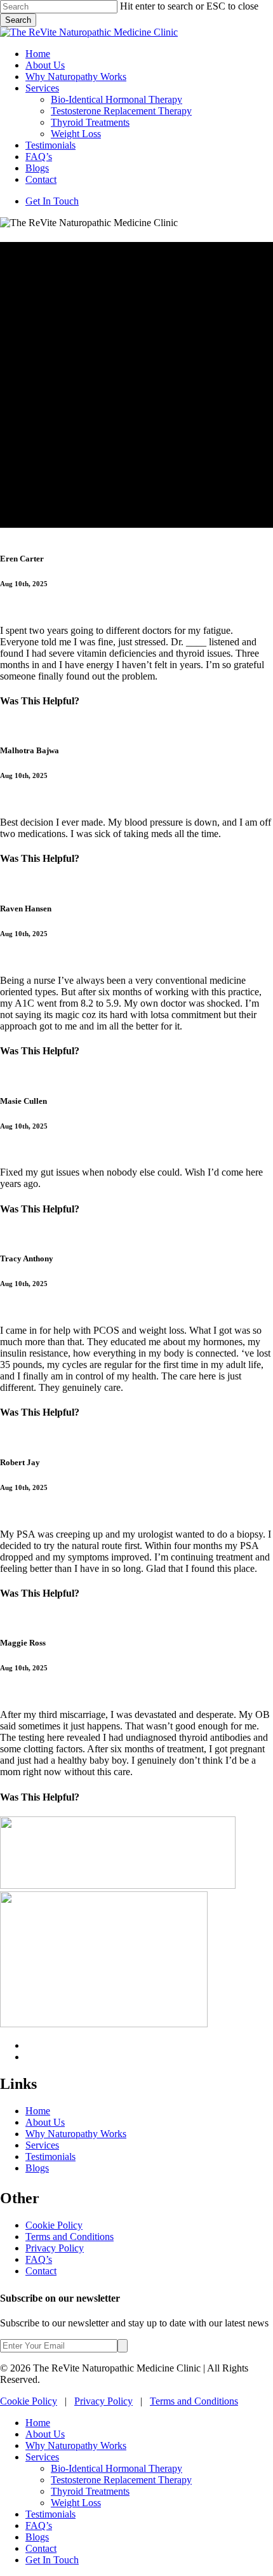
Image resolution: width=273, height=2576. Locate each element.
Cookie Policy (54, 2225)
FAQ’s (39, 2259)
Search (18, 20)
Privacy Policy (55, 2248)
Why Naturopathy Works (76, 2134)
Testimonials (50, 2157)
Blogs (37, 2168)
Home (38, 2111)
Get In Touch (52, 2560)
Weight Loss (76, 2503)
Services (42, 2145)
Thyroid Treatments (90, 2491)
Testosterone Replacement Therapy (121, 2480)
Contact (41, 2271)
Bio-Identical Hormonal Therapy (117, 2468)
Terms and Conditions (70, 2237)
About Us (45, 2122)
